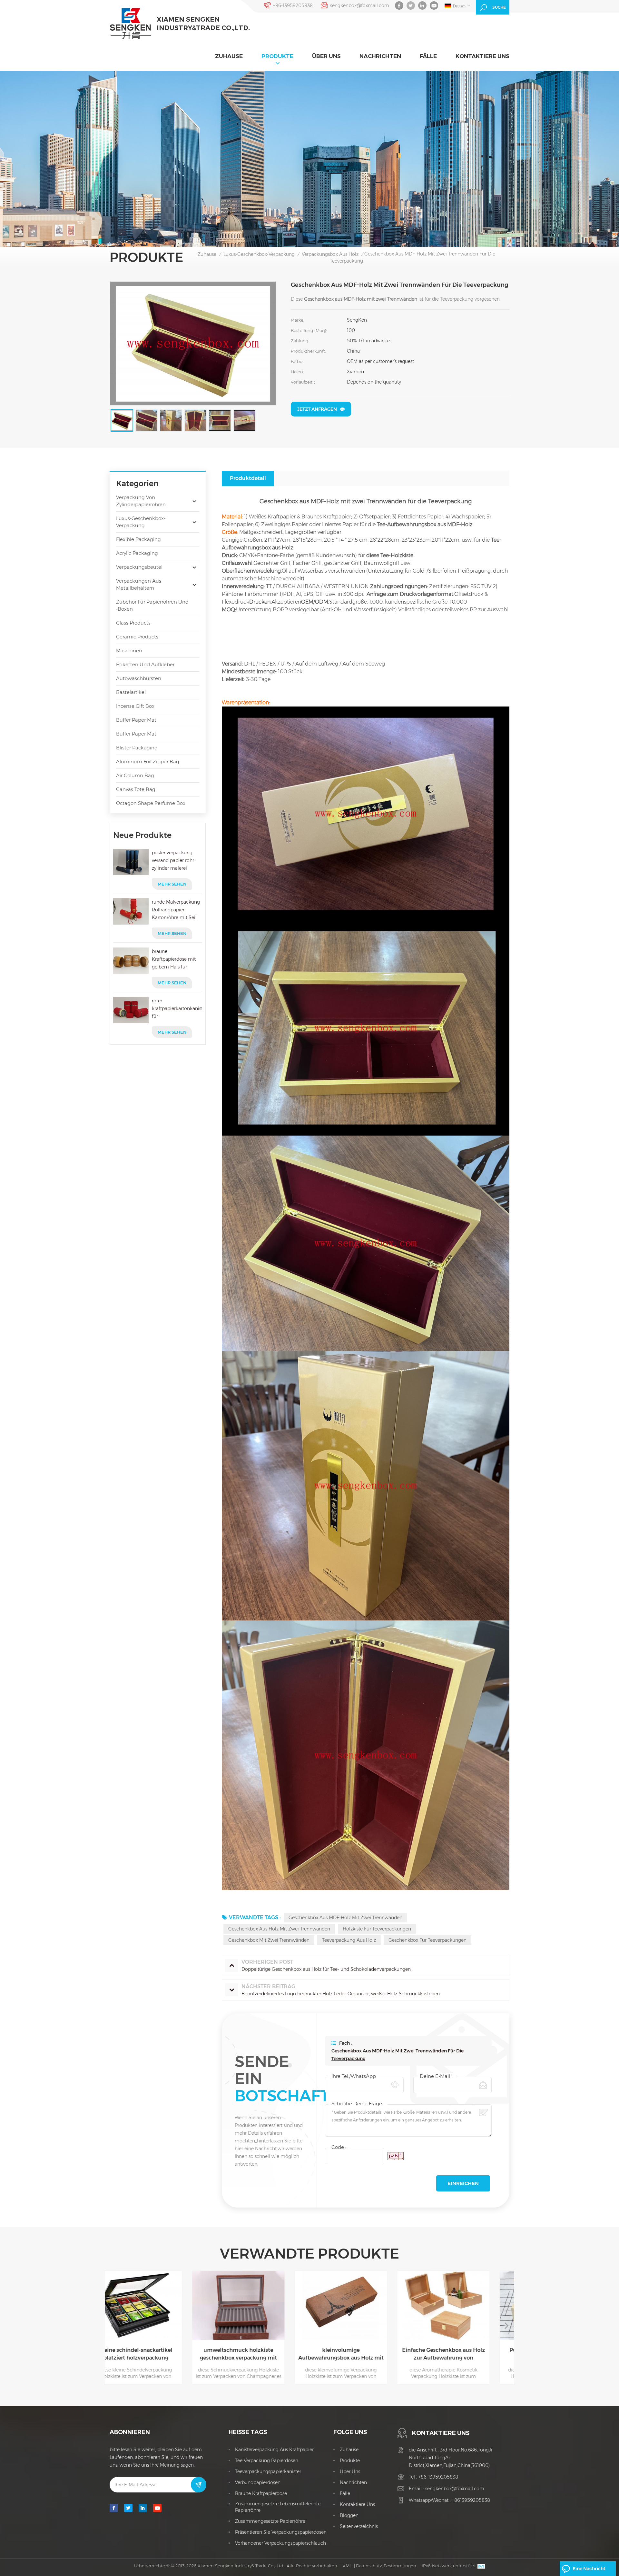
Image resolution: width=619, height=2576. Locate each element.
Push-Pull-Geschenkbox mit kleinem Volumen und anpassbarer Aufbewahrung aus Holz (361, 2354)
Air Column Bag (135, 775)
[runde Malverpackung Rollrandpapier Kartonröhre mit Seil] (131, 911)
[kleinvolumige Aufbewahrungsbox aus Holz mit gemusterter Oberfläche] (156, 2305)
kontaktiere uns (482, 56)
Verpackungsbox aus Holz (330, 254)
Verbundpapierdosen (258, 2482)
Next (506, 2325)
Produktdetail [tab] (248, 478)
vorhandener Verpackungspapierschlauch (280, 2543)
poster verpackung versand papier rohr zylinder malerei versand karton (173, 861)
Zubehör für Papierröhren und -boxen (152, 605)
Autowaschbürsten (139, 678)
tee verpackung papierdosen (267, 2461)
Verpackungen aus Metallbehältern (139, 584)
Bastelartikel (131, 692)
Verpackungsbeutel (139, 567)
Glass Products (133, 623)
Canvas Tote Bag (136, 789)
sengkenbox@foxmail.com (360, 5)
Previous (113, 2325)
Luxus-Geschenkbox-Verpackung (259, 254)
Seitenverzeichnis (359, 2526)
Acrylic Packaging (137, 553)
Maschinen (129, 651)
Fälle (428, 56)
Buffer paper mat (136, 720)
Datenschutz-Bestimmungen (386, 2566)
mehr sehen (172, 884)
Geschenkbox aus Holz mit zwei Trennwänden (279, 1929)
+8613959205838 (471, 2500)
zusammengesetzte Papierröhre (270, 2521)
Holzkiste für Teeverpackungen (377, 1929)
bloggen (349, 2515)
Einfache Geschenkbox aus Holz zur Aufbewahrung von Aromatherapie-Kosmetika (259, 2354)
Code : (339, 2147)
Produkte (277, 56)
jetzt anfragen (317, 409)
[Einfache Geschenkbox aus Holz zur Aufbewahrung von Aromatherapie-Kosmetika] (259, 2305)
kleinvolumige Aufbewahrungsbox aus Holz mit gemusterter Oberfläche (156, 2354)
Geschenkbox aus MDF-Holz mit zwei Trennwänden (345, 1918)
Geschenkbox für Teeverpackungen (427, 1940)
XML (347, 2566)
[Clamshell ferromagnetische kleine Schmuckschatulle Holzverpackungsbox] (464, 2305)
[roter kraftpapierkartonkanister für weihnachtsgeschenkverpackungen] (131, 1010)
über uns (326, 56)
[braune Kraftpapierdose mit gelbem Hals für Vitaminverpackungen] (131, 961)
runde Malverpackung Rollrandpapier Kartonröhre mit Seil (176, 910)
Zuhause (229, 56)
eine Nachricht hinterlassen (589, 2571)
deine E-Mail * (436, 2076)
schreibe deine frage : (358, 2104)
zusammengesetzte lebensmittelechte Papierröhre (278, 2507)
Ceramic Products (137, 637)
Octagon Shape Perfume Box (151, 803)
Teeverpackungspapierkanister (268, 2471)
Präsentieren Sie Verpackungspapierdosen (281, 2532)
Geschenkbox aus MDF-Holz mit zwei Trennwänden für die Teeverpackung (398, 2055)
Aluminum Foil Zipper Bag (148, 762)
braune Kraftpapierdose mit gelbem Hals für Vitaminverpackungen (176, 960)
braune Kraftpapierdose (261, 2493)
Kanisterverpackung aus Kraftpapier (274, 2450)
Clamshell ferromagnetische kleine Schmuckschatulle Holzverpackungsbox (464, 2354)
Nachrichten (380, 56)
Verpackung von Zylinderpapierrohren (141, 501)
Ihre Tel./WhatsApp (354, 2076)
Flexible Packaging (138, 539)
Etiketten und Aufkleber (145, 664)
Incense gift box (135, 706)
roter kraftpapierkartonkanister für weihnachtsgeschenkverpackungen (177, 1009)
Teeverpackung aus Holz (349, 1940)
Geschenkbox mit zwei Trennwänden (269, 1940)
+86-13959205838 (293, 5)
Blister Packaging (137, 748)
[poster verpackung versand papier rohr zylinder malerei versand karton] (131, 862)
